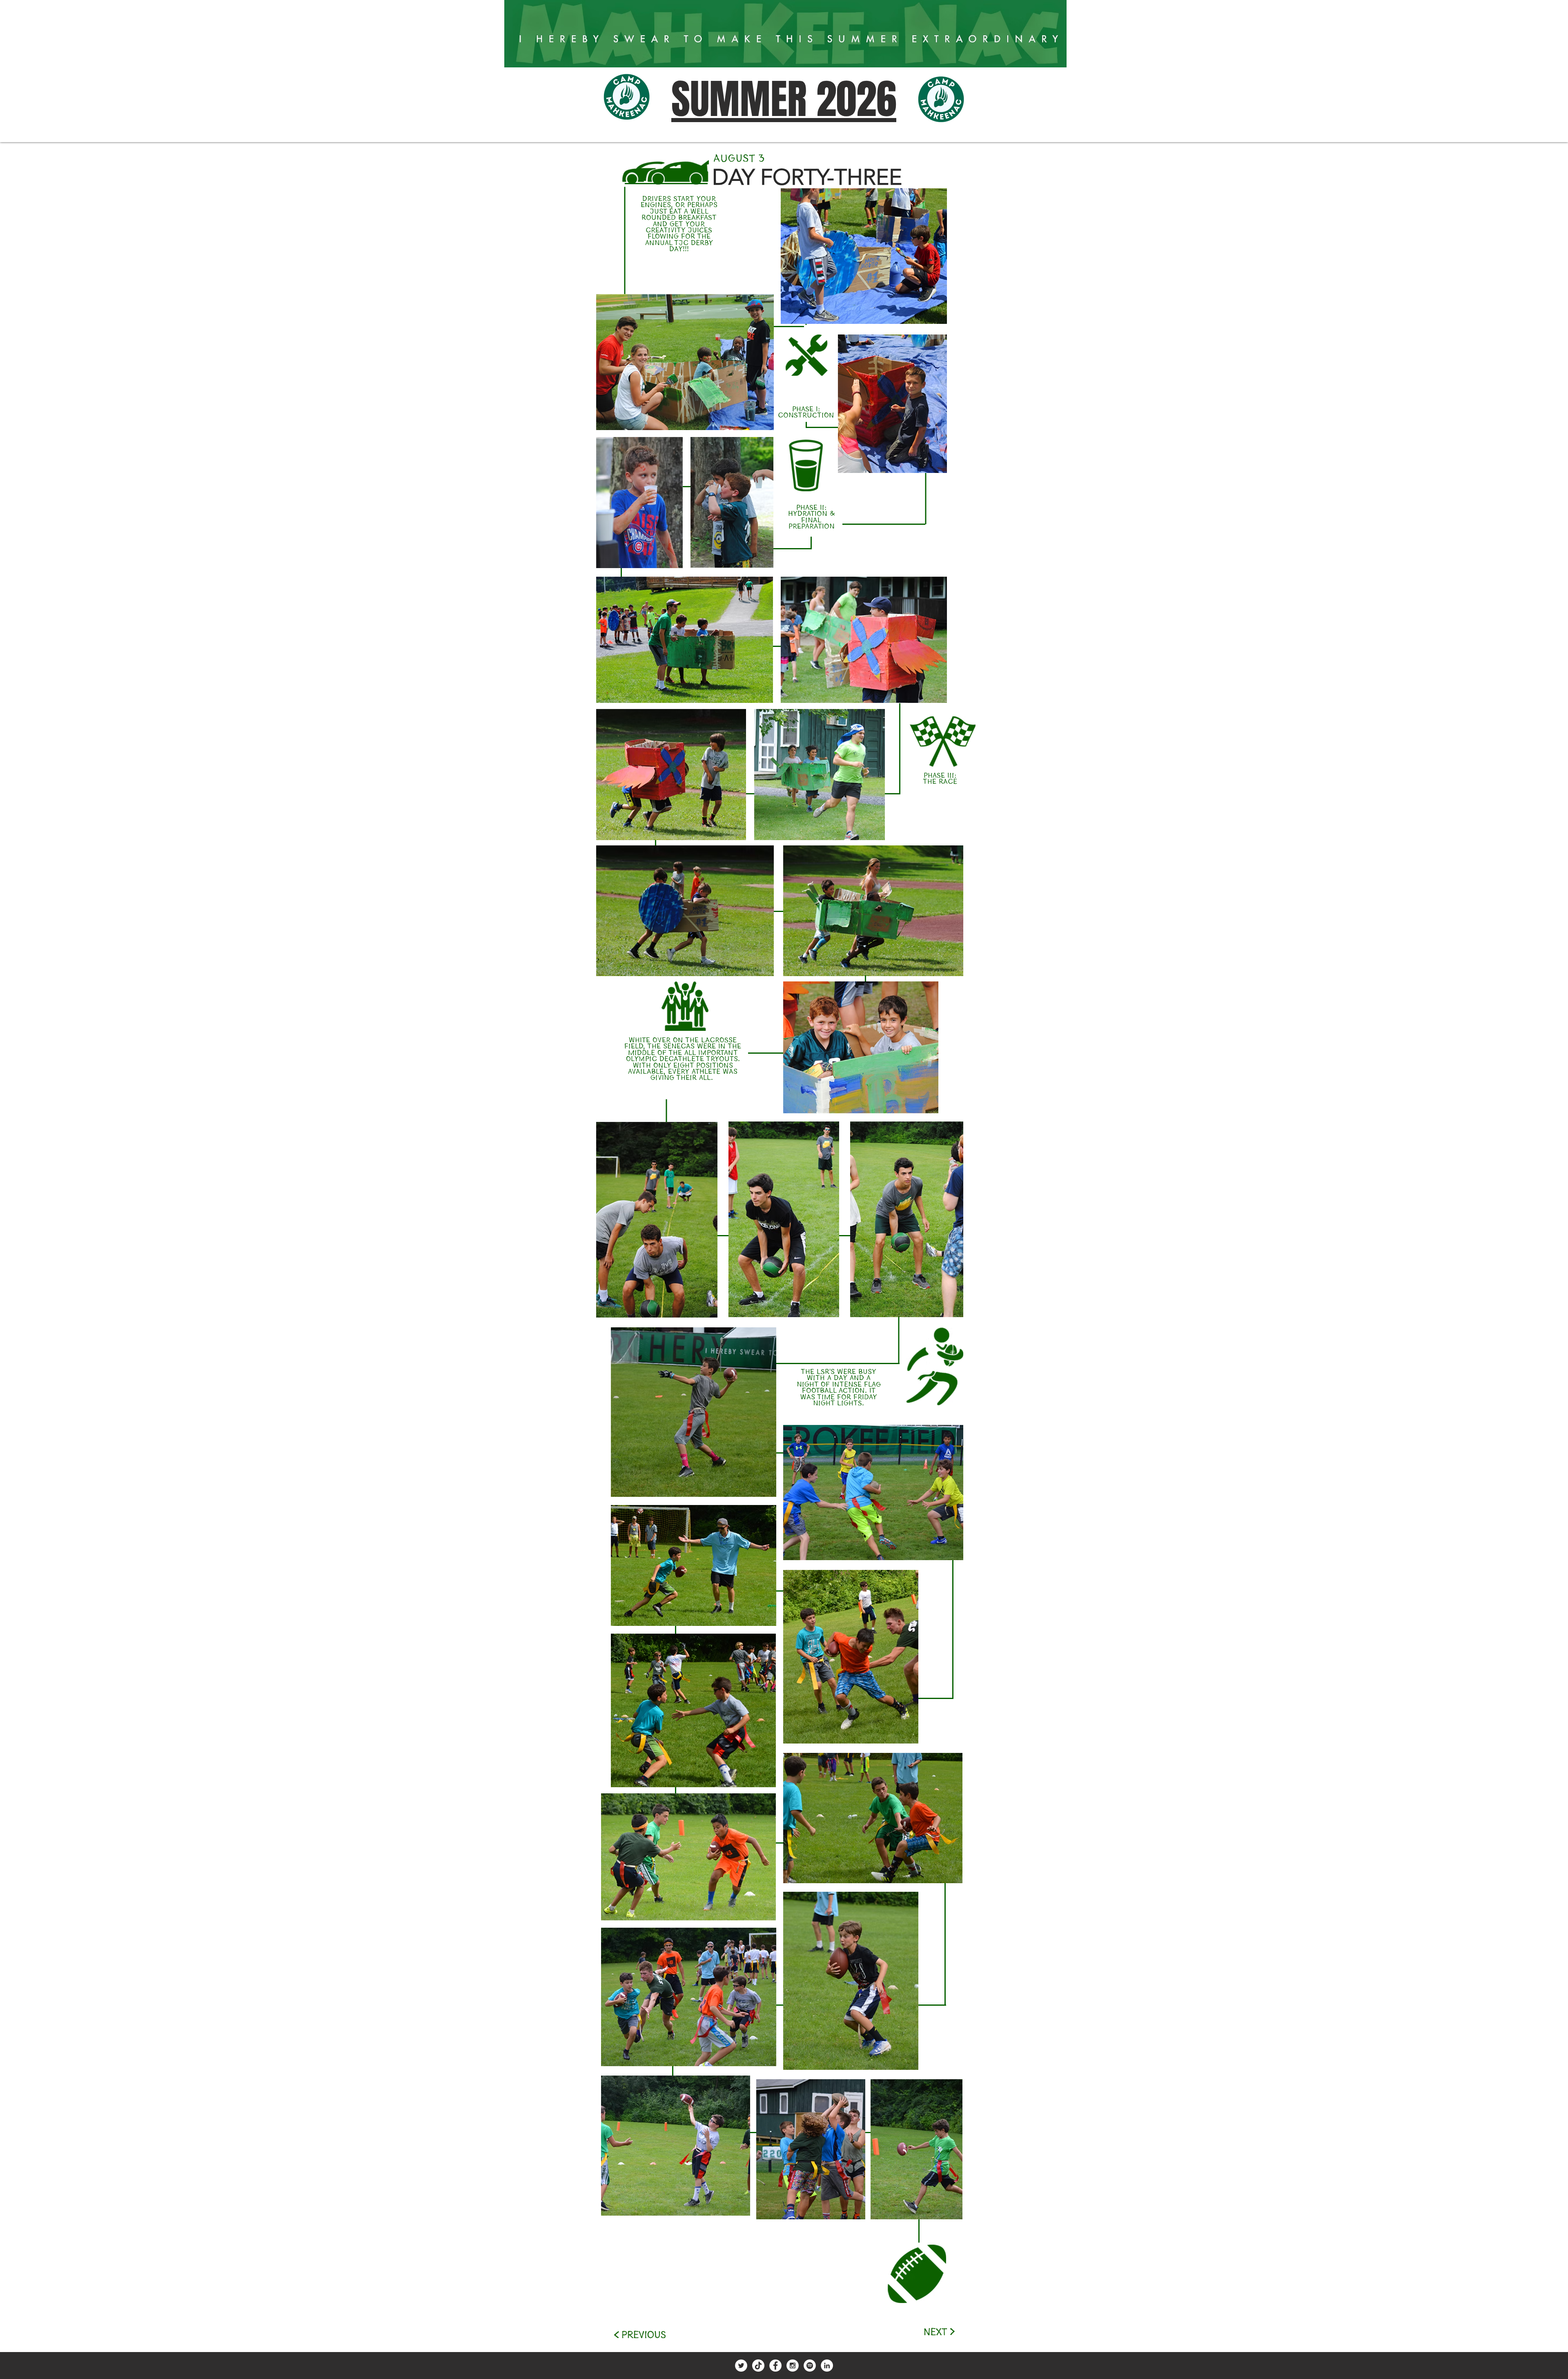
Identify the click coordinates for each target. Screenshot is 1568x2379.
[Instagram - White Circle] (793, 2366)
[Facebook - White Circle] (775, 2366)
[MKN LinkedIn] (827, 2366)
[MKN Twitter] (741, 2366)
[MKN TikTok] (758, 2366)
